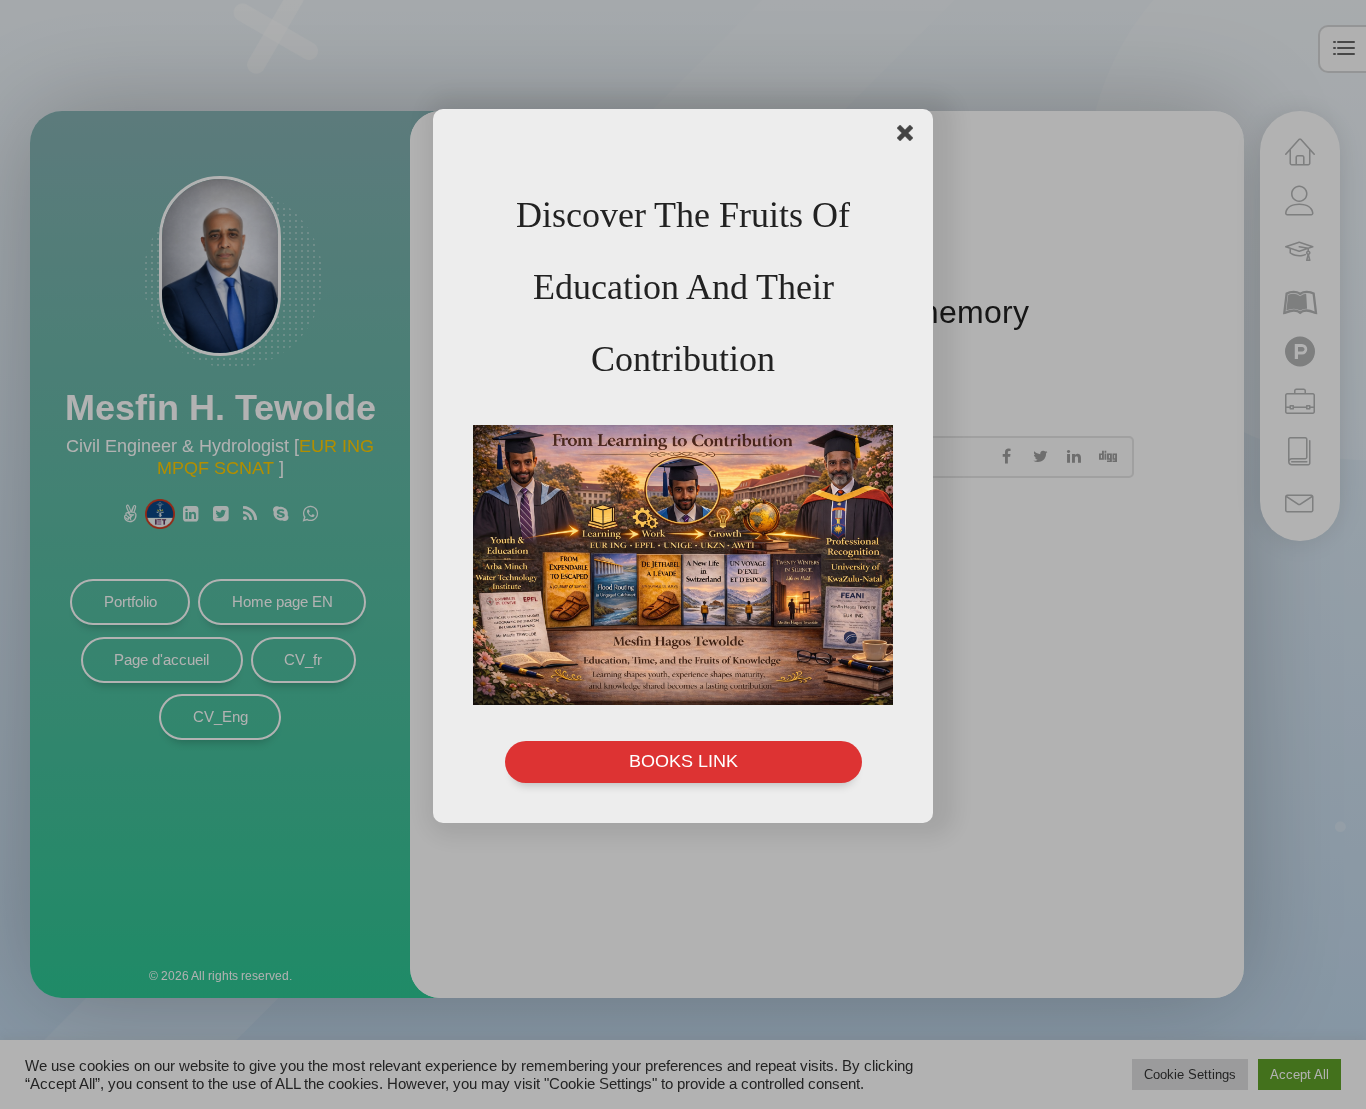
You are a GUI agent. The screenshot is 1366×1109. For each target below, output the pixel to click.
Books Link (683, 761)
